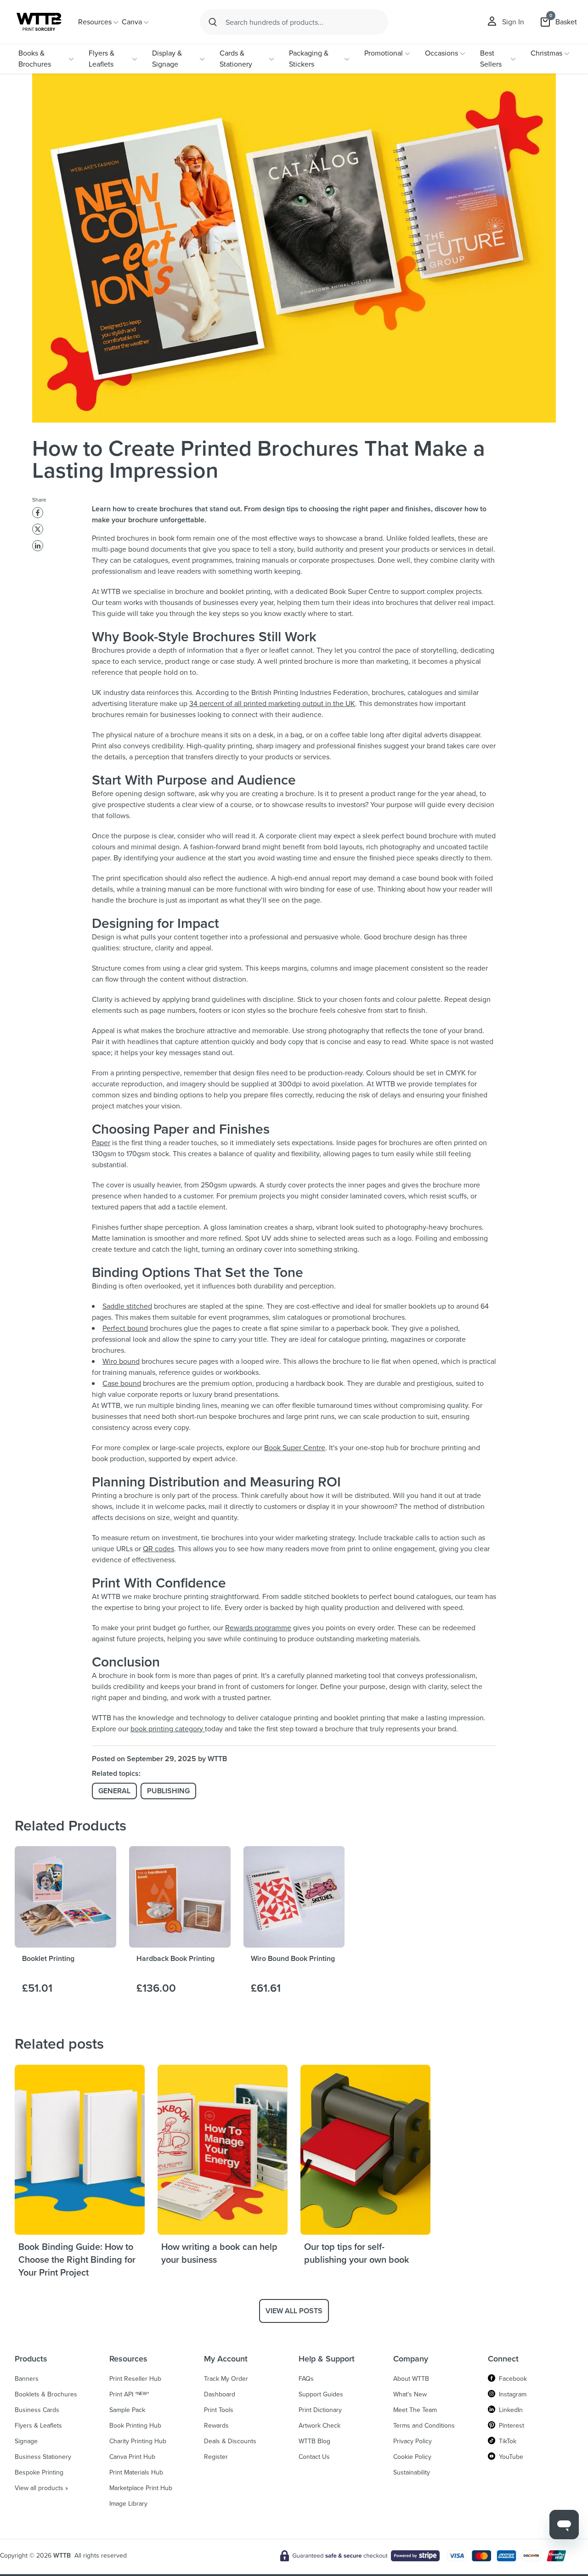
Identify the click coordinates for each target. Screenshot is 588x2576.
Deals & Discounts (230, 2441)
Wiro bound (121, 1361)
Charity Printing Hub (138, 2441)
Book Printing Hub (135, 2426)
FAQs (306, 2379)
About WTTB (411, 2379)
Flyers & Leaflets (102, 59)
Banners (27, 2379)
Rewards (216, 2426)
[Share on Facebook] (38, 513)
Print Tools (219, 2410)
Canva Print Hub (132, 2457)
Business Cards (37, 2410)
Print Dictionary (320, 2410)
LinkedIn (511, 2410)
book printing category (168, 1729)
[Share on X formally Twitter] (38, 529)
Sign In (513, 22)
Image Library (128, 2504)
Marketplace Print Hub (141, 2488)
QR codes (158, 1549)
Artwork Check (319, 2426)
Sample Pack (127, 2410)
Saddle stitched (127, 1306)
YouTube (511, 2457)
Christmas (546, 53)
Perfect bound (125, 1328)
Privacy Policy (413, 2441)
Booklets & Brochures (46, 2395)
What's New (410, 2395)
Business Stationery (43, 2457)
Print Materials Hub (136, 2473)
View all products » (41, 2488)
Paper (101, 1143)
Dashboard (220, 2395)
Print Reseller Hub (135, 2379)
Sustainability (412, 2473)
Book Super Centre (295, 1448)
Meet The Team (415, 2410)
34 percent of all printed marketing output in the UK (272, 703)
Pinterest (512, 2426)
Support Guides (321, 2395)
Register (216, 2457)
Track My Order (226, 2379)
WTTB (62, 2556)
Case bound (122, 1383)
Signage (26, 2441)
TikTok (508, 2441)
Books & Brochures (35, 59)
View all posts (294, 2311)
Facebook (513, 2379)
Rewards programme (258, 1628)
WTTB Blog (314, 2441)
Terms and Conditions (424, 2426)
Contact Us (314, 2457)
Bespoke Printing (39, 2473)
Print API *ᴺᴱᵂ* (129, 2395)
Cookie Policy (412, 2457)
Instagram (513, 2395)
